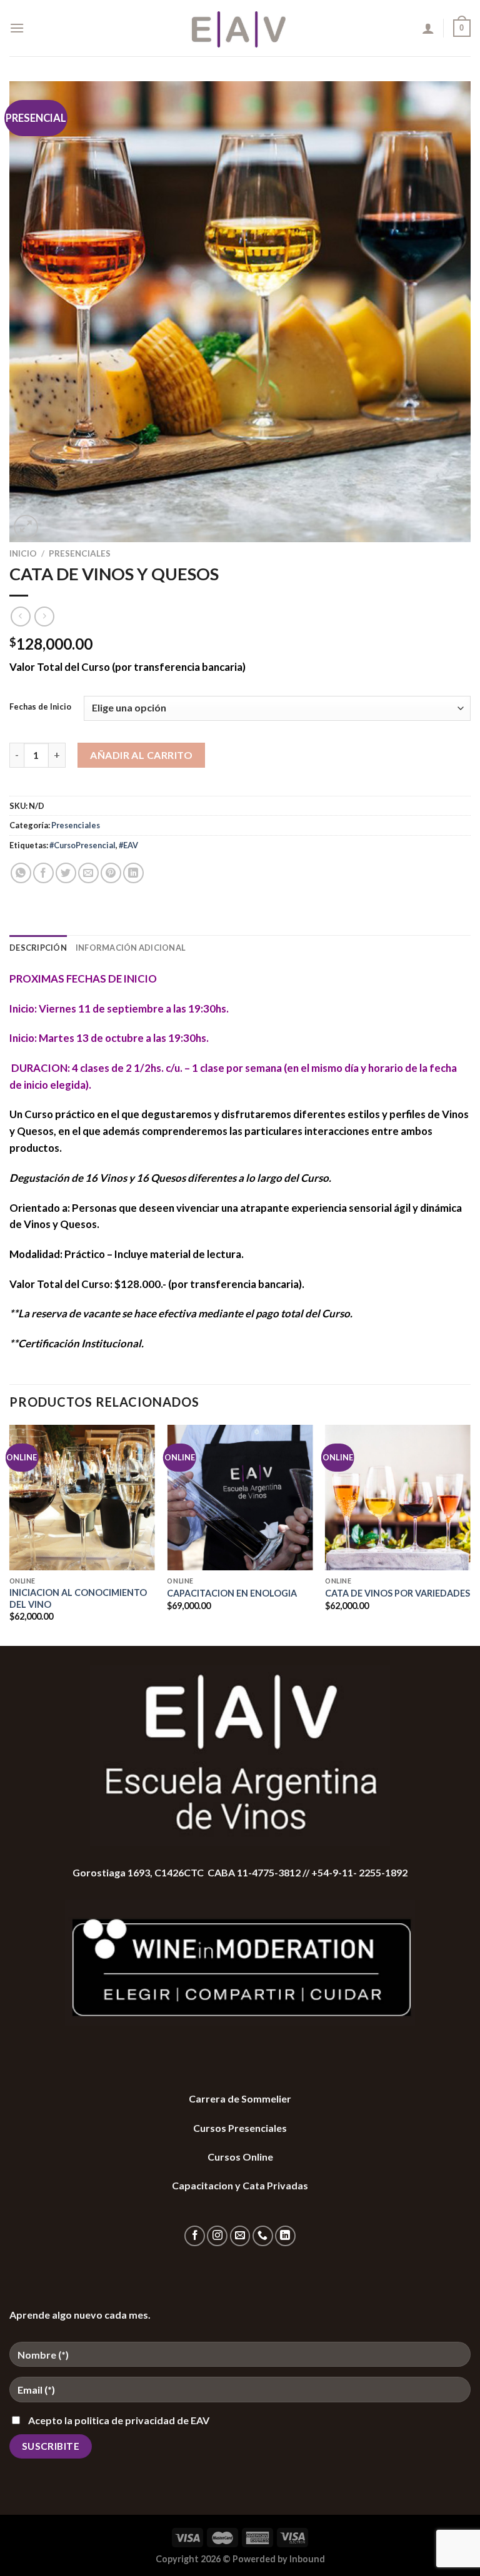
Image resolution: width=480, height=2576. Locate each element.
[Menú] (17, 28)
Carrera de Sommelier (240, 2098)
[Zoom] (26, 527)
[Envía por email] (88, 873)
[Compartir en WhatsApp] (21, 873)
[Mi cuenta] (428, 28)
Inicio (23, 553)
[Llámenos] (263, 2236)
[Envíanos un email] (240, 2236)
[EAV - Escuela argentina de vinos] (240, 28)
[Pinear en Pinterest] (111, 873)
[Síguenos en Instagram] (217, 2236)
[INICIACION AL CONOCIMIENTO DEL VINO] (82, 1498)
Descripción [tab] (38, 948)
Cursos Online (240, 2157)
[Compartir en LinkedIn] (133, 873)
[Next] (470, 1534)
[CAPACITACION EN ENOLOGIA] (240, 1498)
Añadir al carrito (141, 755)
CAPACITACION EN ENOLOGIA (232, 1593)
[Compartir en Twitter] (66, 873)
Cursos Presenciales (240, 2128)
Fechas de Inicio (40, 707)
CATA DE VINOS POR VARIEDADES (397, 1593)
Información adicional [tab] (131, 948)
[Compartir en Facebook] (43, 873)
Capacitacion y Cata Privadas (240, 2185)
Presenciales (80, 553)
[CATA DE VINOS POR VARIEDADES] (398, 1498)
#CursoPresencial (82, 845)
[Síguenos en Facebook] (195, 2236)
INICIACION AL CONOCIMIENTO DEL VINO (78, 1598)
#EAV (128, 845)
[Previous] (10, 1534)
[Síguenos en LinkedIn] (285, 2236)
